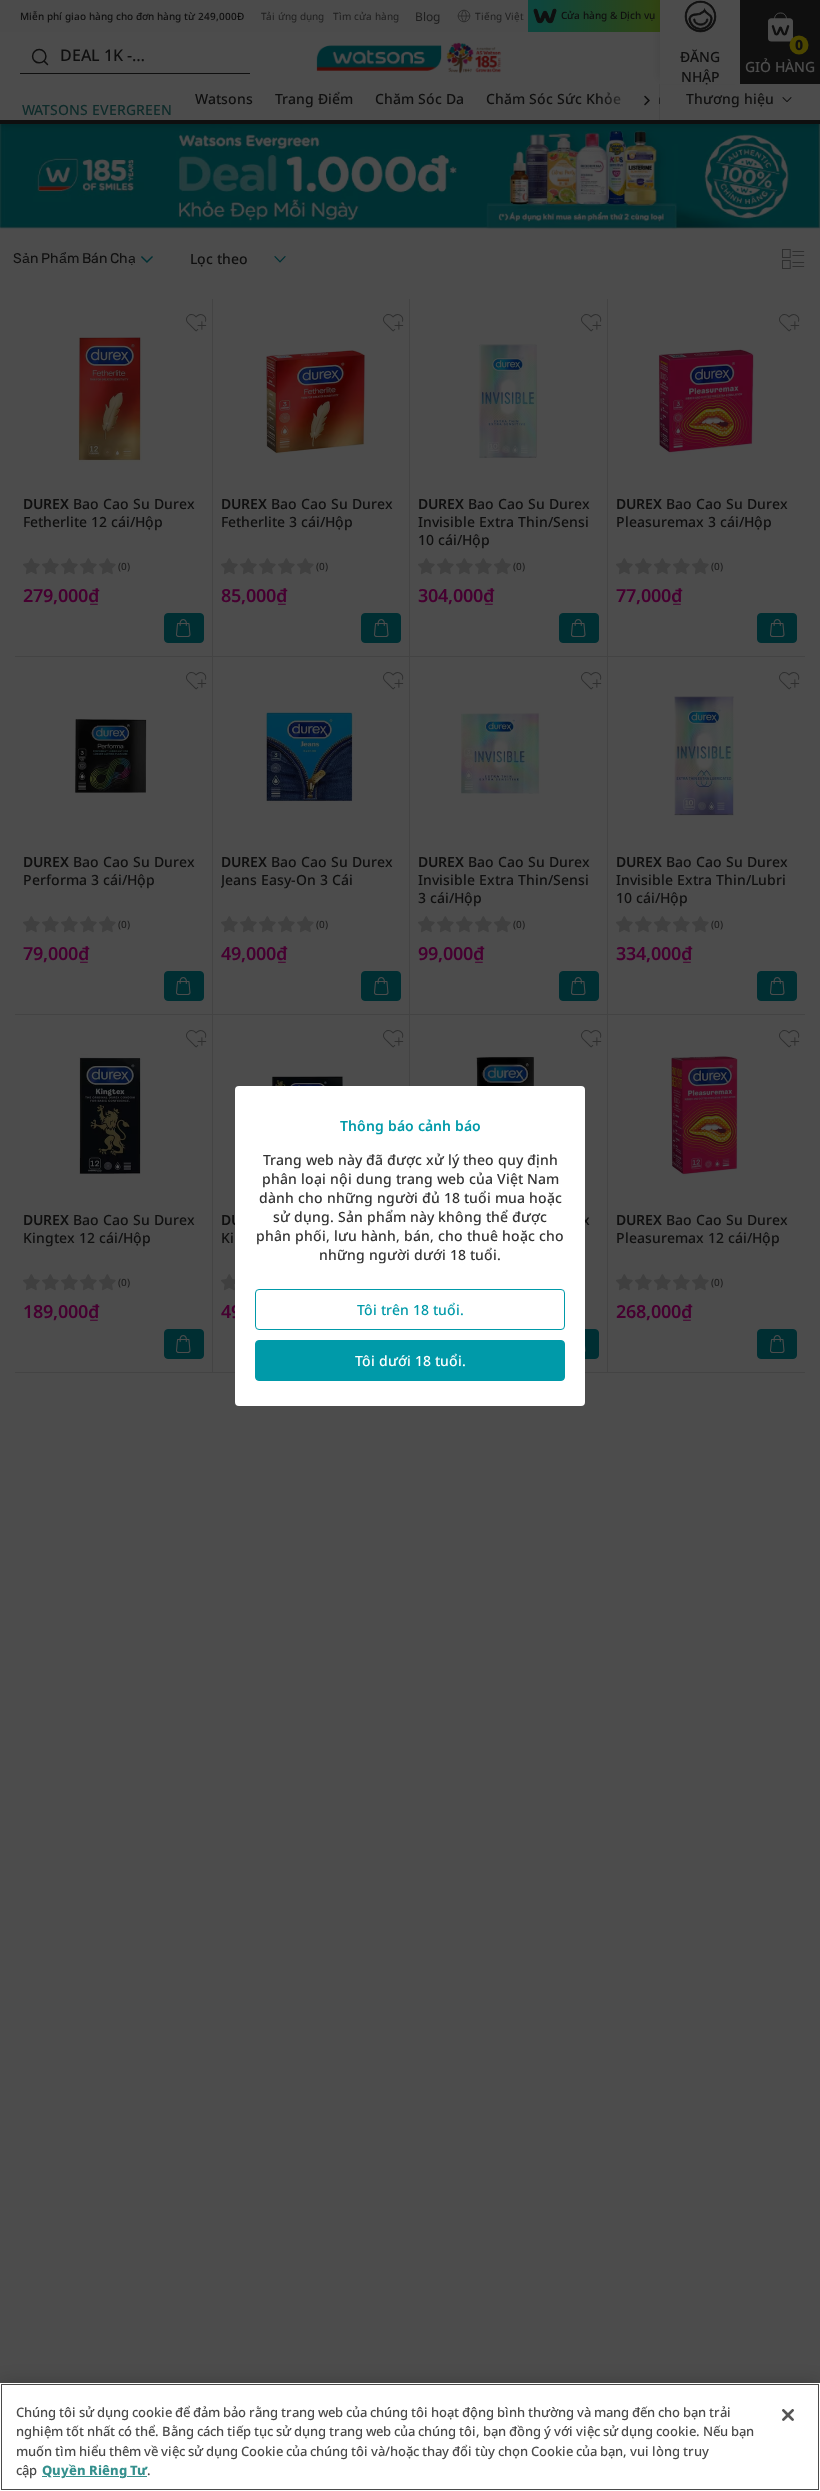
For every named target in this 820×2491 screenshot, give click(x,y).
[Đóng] (788, 2415)
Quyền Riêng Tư (94, 2470)
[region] (410, 2437)
